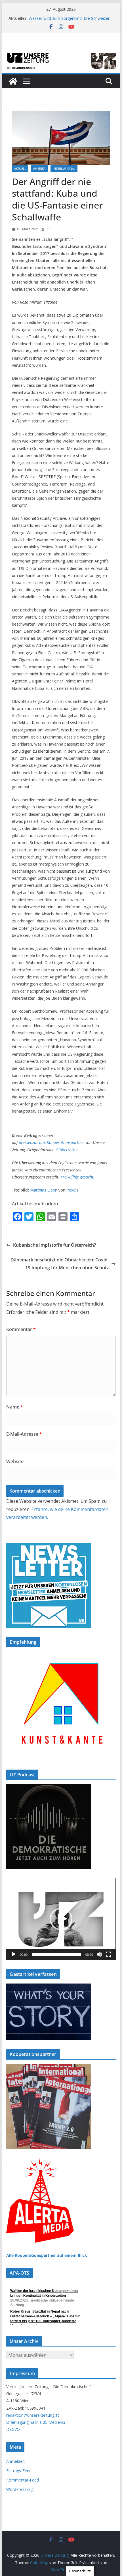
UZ (48, 229)
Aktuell (20, 169)
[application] (61, 1919)
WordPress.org (20, 2489)
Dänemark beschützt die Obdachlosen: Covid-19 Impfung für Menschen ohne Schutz (60, 1264)
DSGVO (13, 2429)
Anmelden (15, 2461)
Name (15, 1407)
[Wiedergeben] (14, 1954)
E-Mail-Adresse (24, 1434)
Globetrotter (67, 1150)
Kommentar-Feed (23, 2480)
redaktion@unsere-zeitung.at (33, 2415)
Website (15, 1461)
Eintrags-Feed (19, 2471)
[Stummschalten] (99, 1954)
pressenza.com (32, 1142)
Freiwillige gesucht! (78, 1177)
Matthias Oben (44, 1190)
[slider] (56, 1954)
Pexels (72, 1190)
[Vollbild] (108, 1954)
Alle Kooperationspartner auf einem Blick (47, 2255)
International (64, 169)
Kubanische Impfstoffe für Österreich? (54, 1245)
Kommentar (21, 1329)
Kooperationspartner (66, 1142)
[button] (61, 1919)
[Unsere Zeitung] (61, 53)
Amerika (39, 169)
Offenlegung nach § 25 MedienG (36, 2422)
